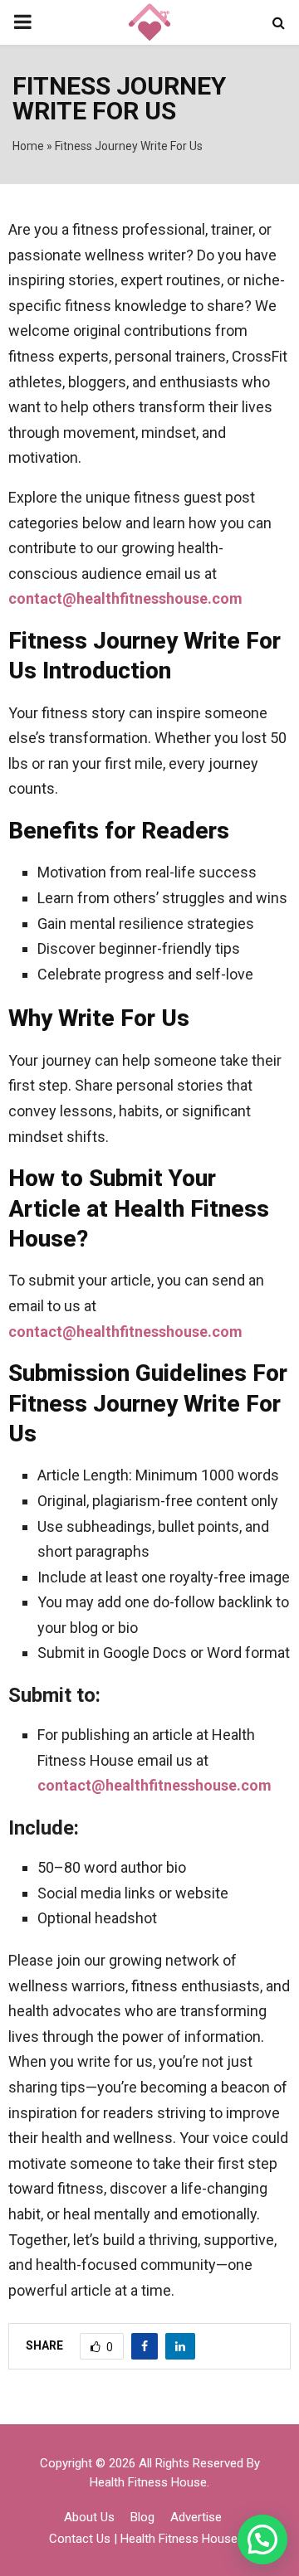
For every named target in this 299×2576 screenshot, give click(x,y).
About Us (89, 2517)
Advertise (196, 2517)
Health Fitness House (148, 2482)
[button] (262, 2540)
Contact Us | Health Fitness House (143, 2539)
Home (28, 146)
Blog (142, 2517)
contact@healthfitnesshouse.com (125, 598)
